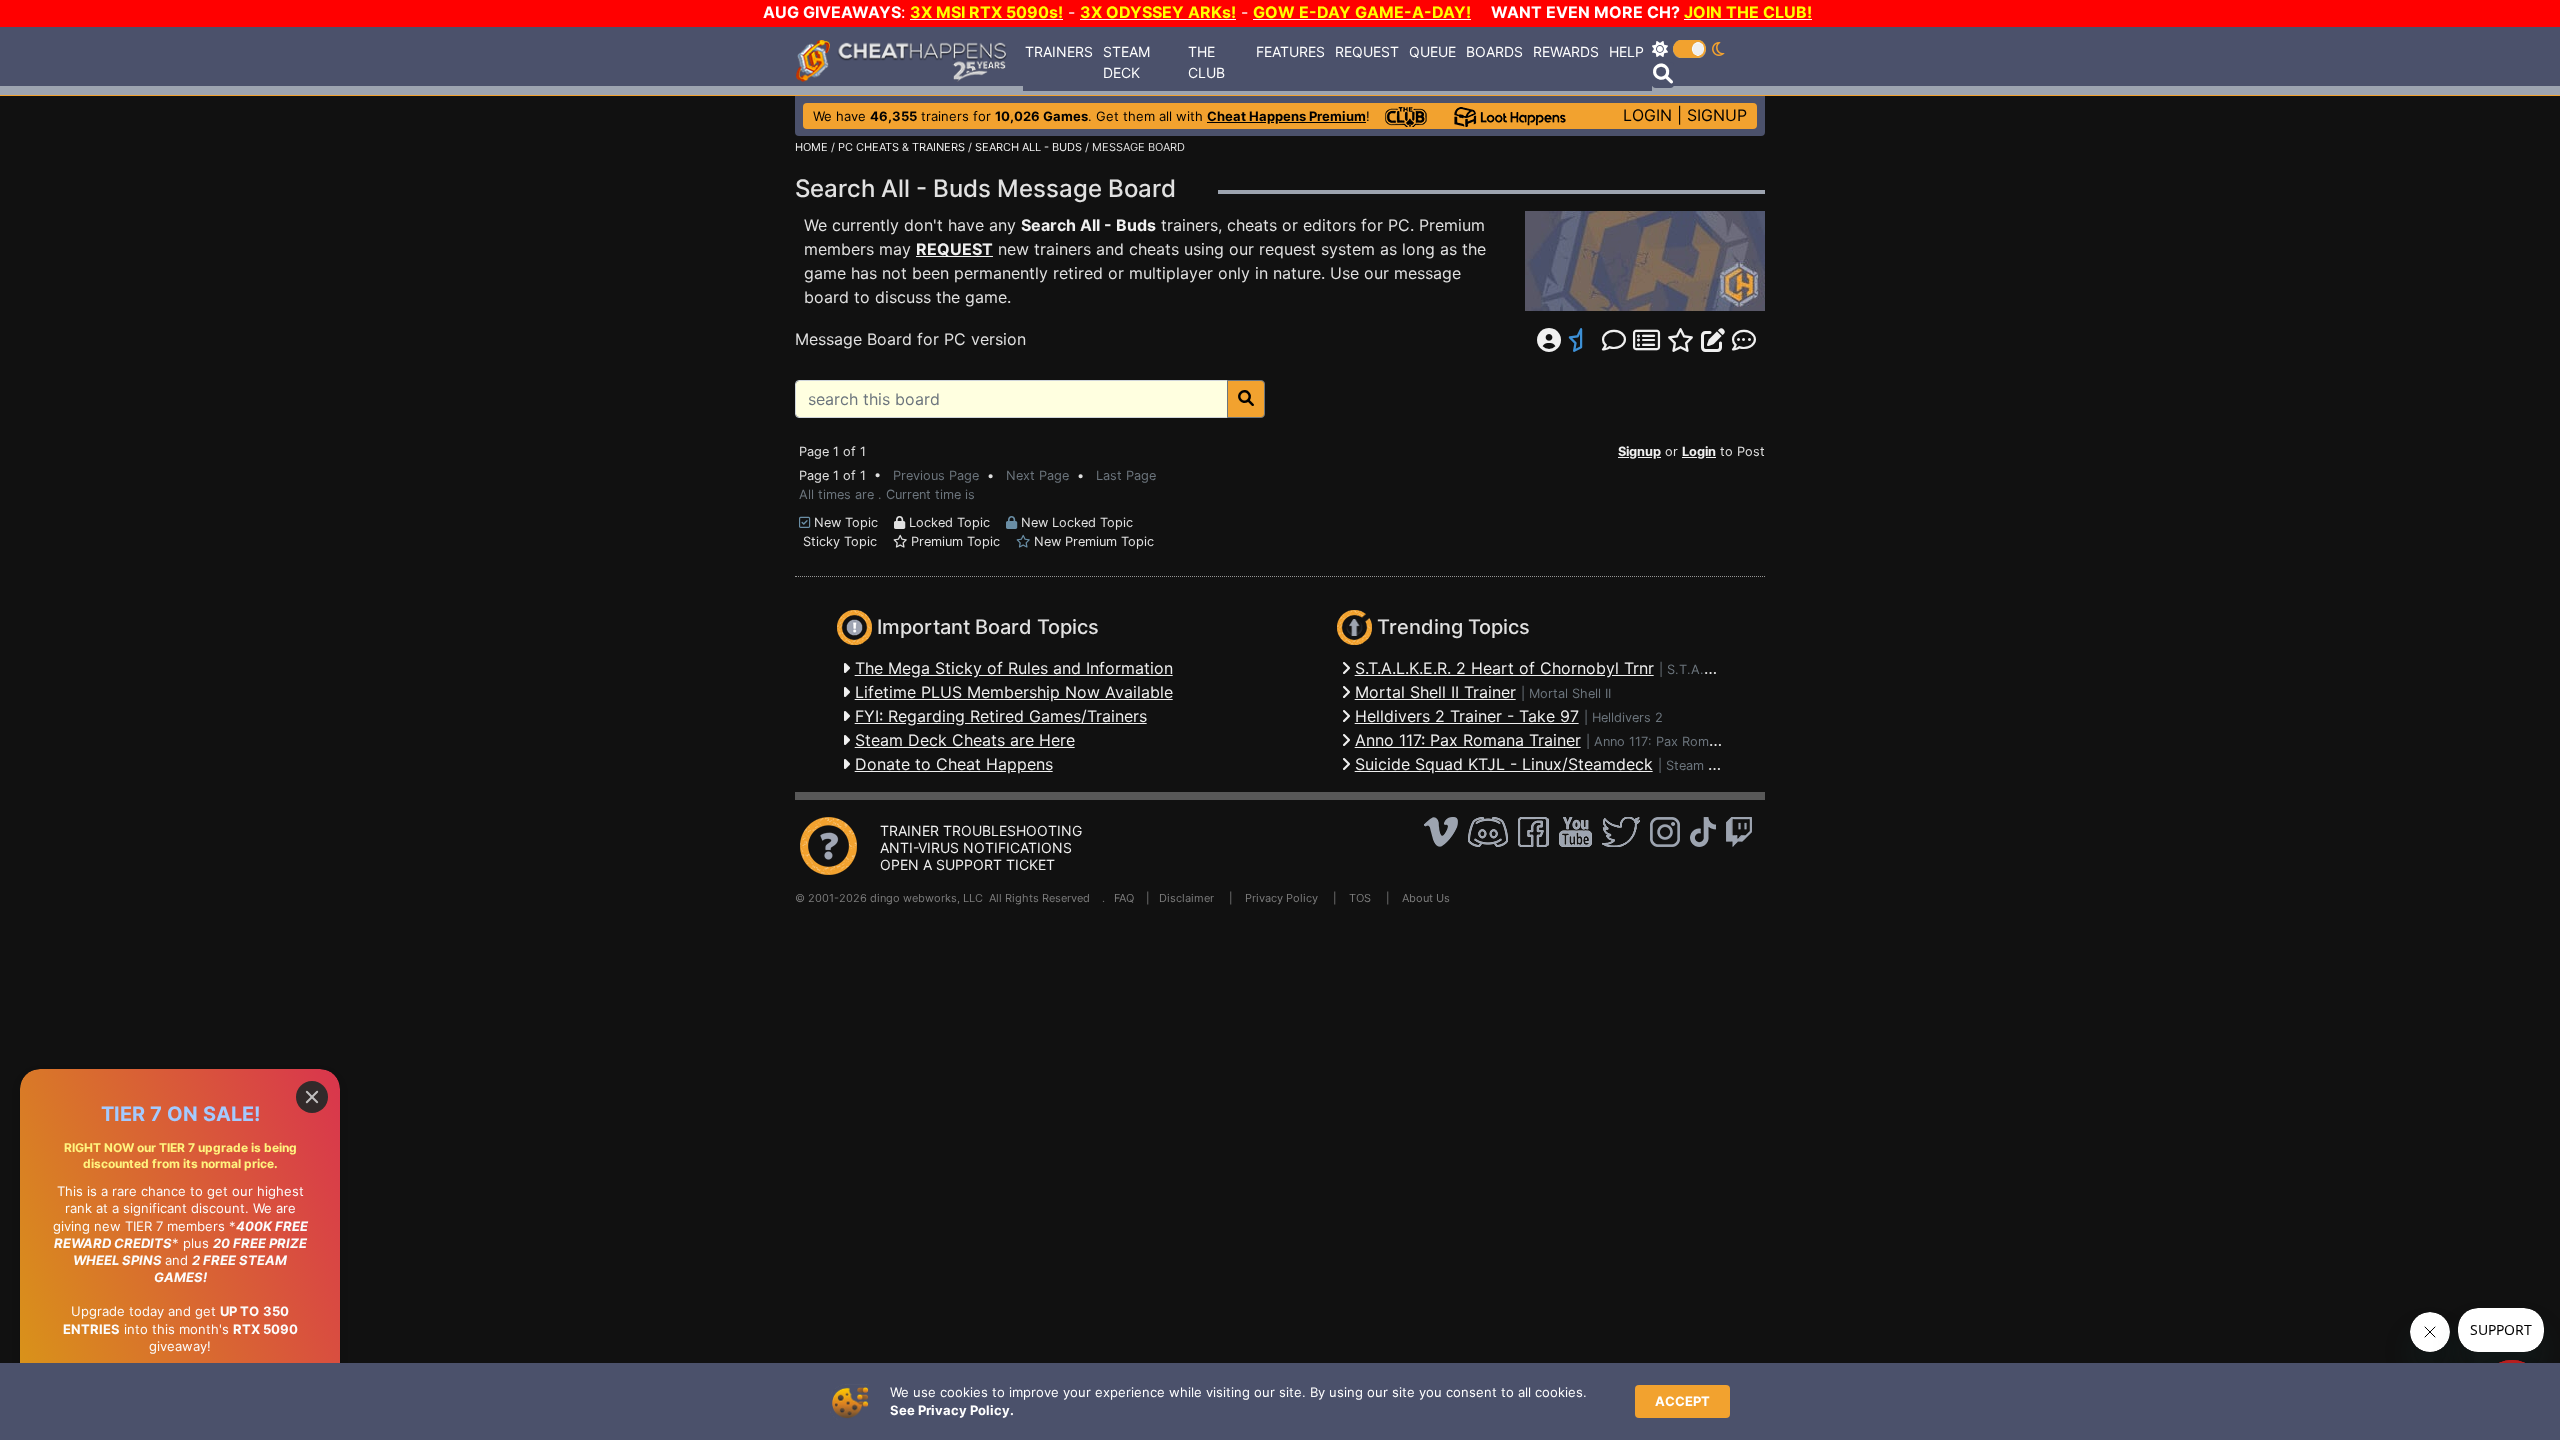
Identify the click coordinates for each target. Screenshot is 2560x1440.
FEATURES (1290, 51)
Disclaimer (1186, 898)
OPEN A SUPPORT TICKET (967, 864)
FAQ (1124, 898)
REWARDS (1566, 51)
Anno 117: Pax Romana (1662, 741)
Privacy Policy (1281, 898)
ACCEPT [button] (1682, 1401)
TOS (1360, 898)
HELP (1626, 51)
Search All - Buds (1088, 225)
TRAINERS (1059, 51)
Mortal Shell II (1570, 693)
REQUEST (1367, 51)
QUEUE (1432, 51)
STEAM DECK (1126, 62)
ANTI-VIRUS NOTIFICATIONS (976, 847)
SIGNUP (1717, 115)
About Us (1426, 898)
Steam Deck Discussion (1736, 765)
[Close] (312, 1097)
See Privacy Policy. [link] (952, 1410)
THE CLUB (1206, 62)
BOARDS (1494, 51)
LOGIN (1647, 115)
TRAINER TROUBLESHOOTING (981, 830)
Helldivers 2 (1627, 717)
